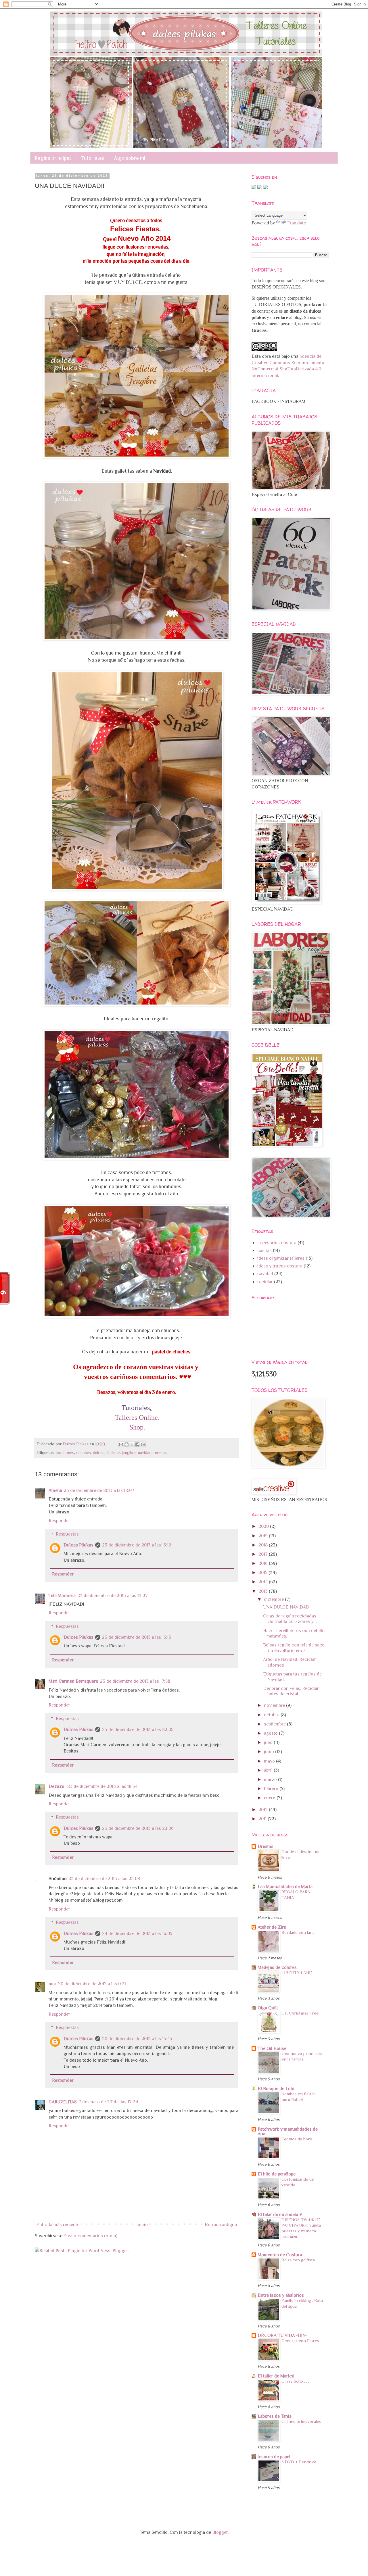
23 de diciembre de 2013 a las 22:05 (138, 1729)
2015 (263, 1573)
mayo (270, 1761)
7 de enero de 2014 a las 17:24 (108, 2102)
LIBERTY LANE (297, 1972)
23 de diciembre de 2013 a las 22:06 (138, 1828)
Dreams (266, 1846)
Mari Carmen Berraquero (73, 1681)
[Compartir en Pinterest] (143, 1444)
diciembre (274, 1599)
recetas (160, 1453)
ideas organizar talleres (281, 1258)
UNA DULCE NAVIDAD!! (287, 1607)
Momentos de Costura (280, 2255)
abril (269, 1770)
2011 (263, 1819)
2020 (264, 1526)
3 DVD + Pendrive (299, 2462)
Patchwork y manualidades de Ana (288, 2131)
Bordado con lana (298, 1932)
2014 (264, 1582)
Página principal (53, 158)
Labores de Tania (275, 2416)
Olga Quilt (268, 2008)
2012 (264, 1810)
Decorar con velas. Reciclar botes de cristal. (291, 1691)
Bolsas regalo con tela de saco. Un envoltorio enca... (294, 1648)
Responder (59, 1521)
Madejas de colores (277, 1967)
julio (269, 1742)
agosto (271, 1733)
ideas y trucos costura (280, 1266)
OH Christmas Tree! (300, 2013)
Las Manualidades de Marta (285, 1887)
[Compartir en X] (132, 1444)
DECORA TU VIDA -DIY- (282, 2335)
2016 (264, 1563)
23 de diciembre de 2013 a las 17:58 (135, 1681)
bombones (65, 1453)
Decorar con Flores (300, 2341)
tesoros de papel (274, 2457)
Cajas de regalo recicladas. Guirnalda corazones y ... (290, 1619)
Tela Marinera (62, 1596)
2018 (264, 1545)
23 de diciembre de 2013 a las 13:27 (113, 1596)
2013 (264, 1591)
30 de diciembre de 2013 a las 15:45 (137, 2039)
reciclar (265, 1282)
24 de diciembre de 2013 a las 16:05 (137, 1934)
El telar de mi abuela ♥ (280, 2215)
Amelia (55, 1490)
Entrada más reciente (58, 2225)
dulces (99, 1453)
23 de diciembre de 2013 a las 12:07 (99, 1490)
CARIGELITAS (63, 2102)
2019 (264, 1536)
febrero (272, 1789)
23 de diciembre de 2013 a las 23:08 (104, 1879)
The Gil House (272, 2048)
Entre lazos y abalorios (281, 2295)
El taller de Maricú (276, 2376)
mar (52, 1984)
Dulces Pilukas (78, 1545)
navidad (145, 1453)
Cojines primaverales (301, 2421)
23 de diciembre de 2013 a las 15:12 (137, 1545)
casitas (264, 1251)
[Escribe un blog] (126, 1444)
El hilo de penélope (277, 2174)
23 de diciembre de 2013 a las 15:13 (137, 1637)
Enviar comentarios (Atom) (90, 2236)
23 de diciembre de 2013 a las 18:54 (102, 1786)
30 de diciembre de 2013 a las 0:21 (92, 1984)
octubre (272, 1715)
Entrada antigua (221, 2225)
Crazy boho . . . (295, 2381)
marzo (271, 1779)
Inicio (142, 2225)
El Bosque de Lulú (276, 2089)
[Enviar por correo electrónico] (121, 1444)
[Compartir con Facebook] (137, 1444)
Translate (297, 223)
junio (270, 1752)
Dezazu (57, 1786)
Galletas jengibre (121, 1453)
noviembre (275, 1705)
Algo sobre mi (130, 158)
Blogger (220, 2532)
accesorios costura (277, 1243)
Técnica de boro (297, 2139)
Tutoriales (92, 158)
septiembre (275, 1724)
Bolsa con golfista (298, 2260)
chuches (84, 1453)
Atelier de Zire (272, 1927)
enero (270, 1798)
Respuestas (67, 1534)
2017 (264, 1554)
